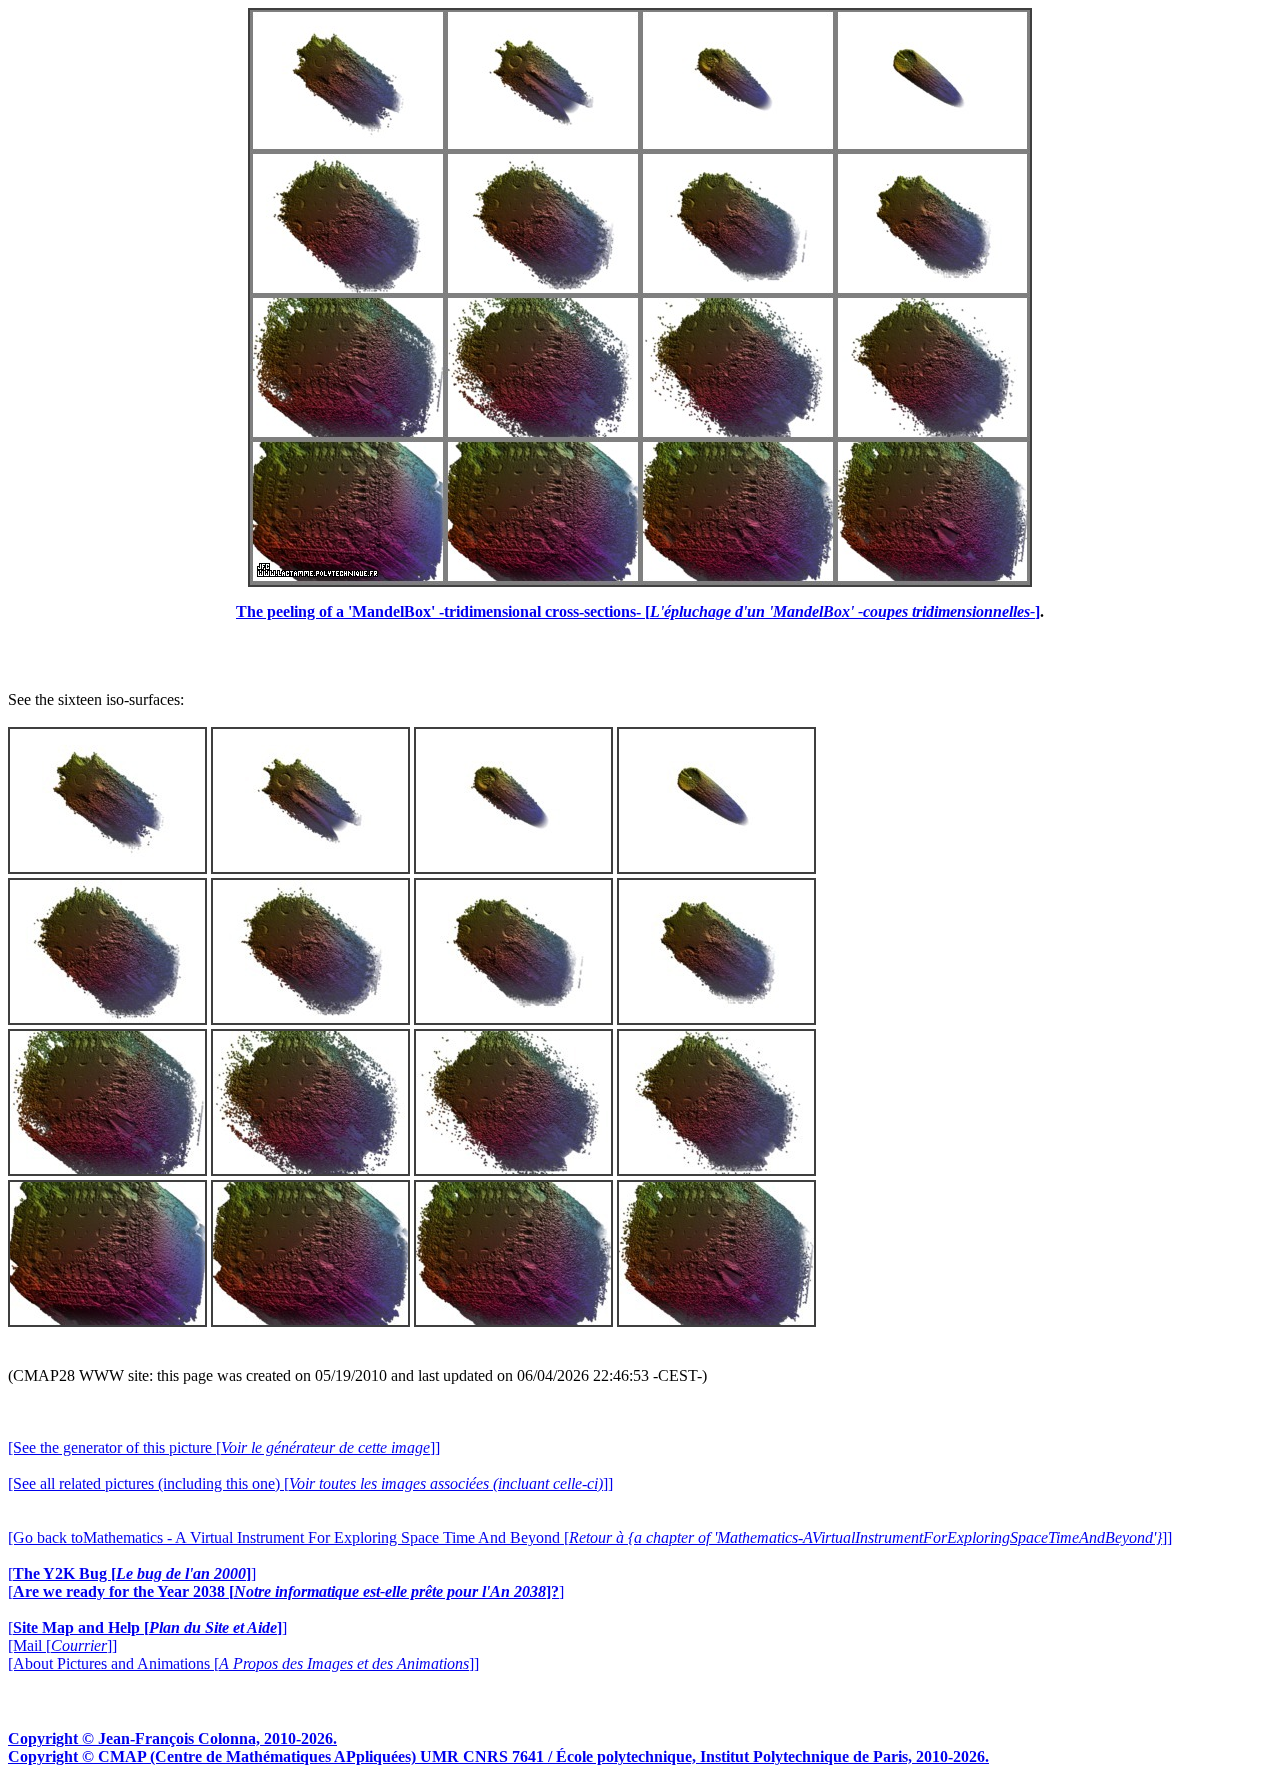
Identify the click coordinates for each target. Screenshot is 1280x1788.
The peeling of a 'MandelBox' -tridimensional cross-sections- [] (638, 611)
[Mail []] (62, 1645)
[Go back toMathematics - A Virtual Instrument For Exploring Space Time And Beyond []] (590, 1537)
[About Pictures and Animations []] (243, 1663)
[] (132, 1573)
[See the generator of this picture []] (224, 1447)
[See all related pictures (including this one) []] (310, 1483)
